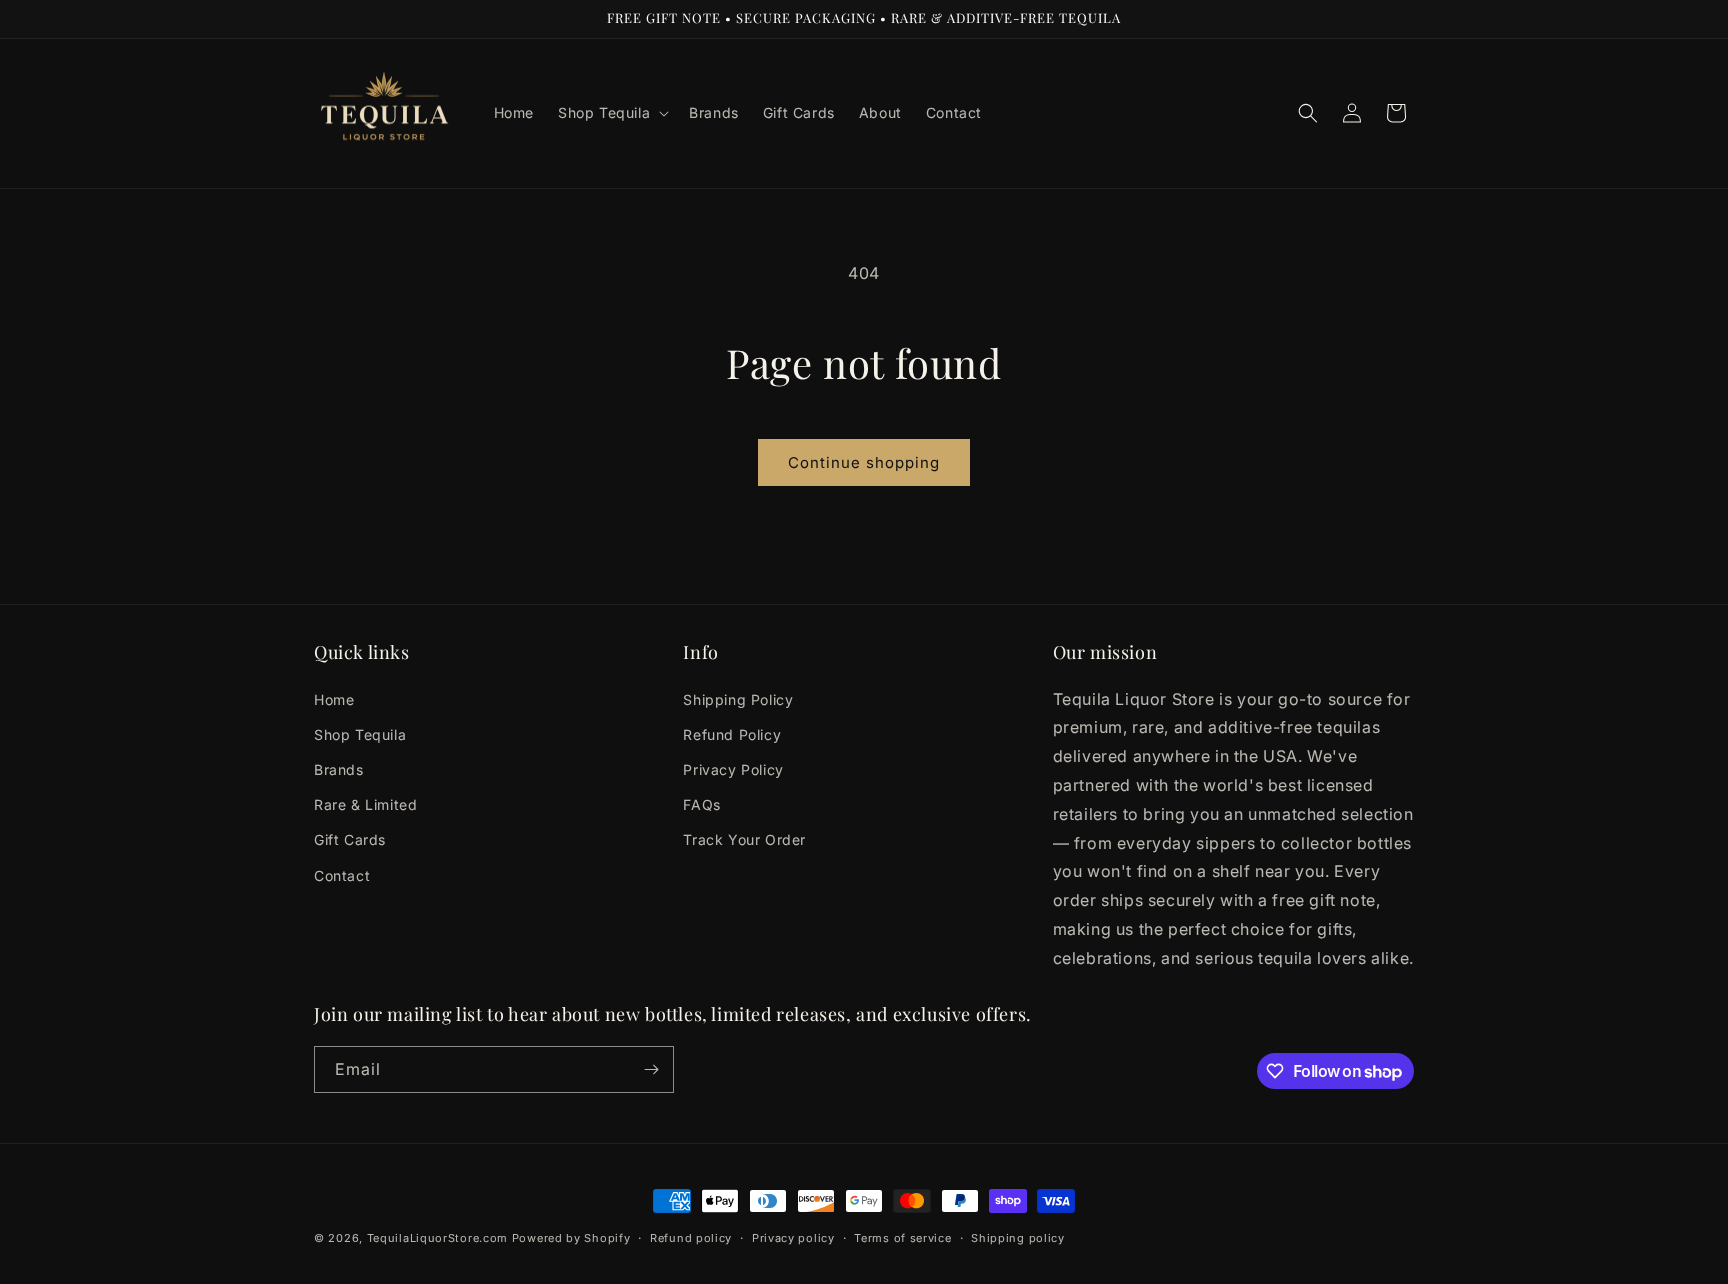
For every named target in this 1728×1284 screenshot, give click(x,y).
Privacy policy (793, 1238)
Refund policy (691, 1238)
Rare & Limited (365, 804)
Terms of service (902, 1238)
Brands (339, 769)
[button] (611, 113)
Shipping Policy (738, 699)
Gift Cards (350, 839)
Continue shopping (864, 462)
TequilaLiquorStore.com (437, 1238)
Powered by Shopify (571, 1238)
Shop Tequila (360, 734)
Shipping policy (1018, 1238)
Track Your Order (744, 839)
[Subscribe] (651, 1069)
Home (334, 699)
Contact (342, 875)
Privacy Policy (733, 769)
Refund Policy (732, 734)
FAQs (701, 804)
